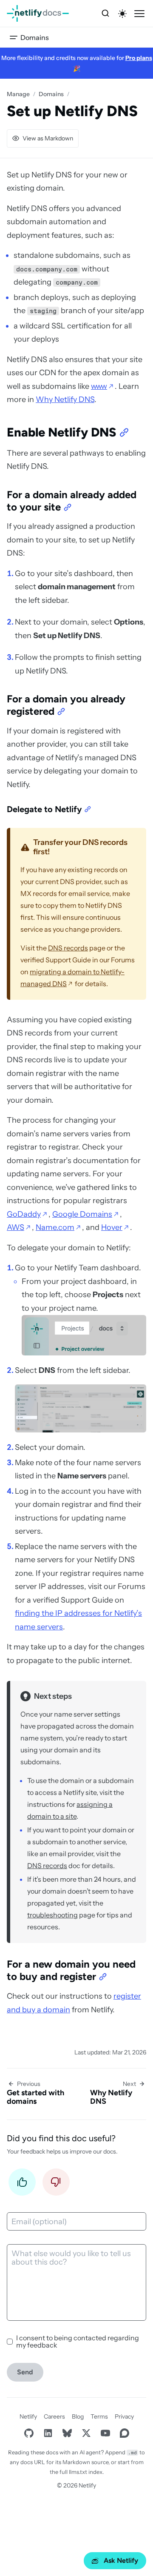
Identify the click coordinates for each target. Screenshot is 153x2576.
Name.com (55, 1227)
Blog (78, 2416)
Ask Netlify (121, 2560)
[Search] (105, 14)
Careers (54, 2416)
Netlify (28, 2416)
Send (25, 2372)
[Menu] (139, 14)
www (99, 386)
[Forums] (124, 2433)
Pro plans (139, 58)
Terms (99, 2416)
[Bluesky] (67, 2433)
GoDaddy (24, 1214)
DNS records (68, 948)
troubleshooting (52, 1915)
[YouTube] (105, 2433)
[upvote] (22, 2184)
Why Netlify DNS (65, 399)
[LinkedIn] (48, 2433)
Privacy (124, 2416)
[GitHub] (29, 2433)
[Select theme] (122, 14)
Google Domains (82, 1214)
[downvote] (56, 2184)
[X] (86, 2433)
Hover (112, 1227)
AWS (16, 1227)
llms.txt (78, 2472)
